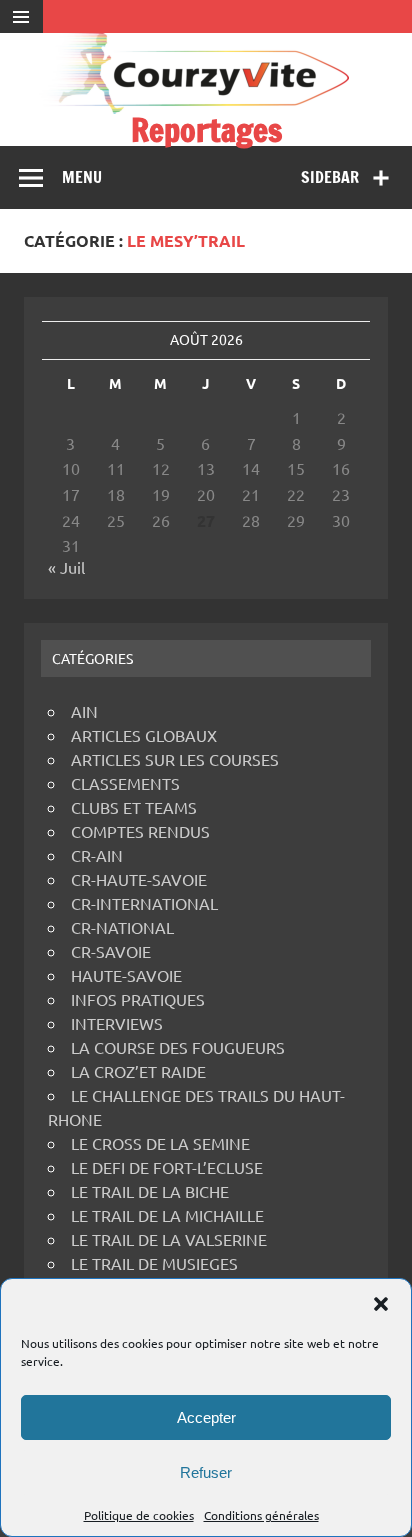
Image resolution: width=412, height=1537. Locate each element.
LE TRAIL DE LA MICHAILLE (167, 1215)
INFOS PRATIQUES (138, 999)
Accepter (206, 1417)
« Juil (66, 567)
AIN (84, 711)
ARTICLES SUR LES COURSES (175, 759)
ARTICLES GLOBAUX (144, 735)
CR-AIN (97, 855)
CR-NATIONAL (122, 927)
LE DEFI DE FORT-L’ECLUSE (167, 1167)
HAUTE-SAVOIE (126, 975)
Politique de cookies (139, 1515)
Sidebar (330, 177)
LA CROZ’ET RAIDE (138, 1071)
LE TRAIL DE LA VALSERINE (169, 1239)
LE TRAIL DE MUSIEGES (154, 1263)
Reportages (206, 130)
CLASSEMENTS (125, 783)
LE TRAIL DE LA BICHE (150, 1191)
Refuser (206, 1472)
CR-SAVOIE (111, 951)
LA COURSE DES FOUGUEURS (178, 1047)
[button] (381, 1304)
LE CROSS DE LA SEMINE (160, 1143)
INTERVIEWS (117, 1023)
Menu (82, 177)
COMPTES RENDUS (140, 831)
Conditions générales (261, 1515)
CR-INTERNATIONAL (144, 903)
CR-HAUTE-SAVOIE (139, 879)
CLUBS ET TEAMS (134, 807)
